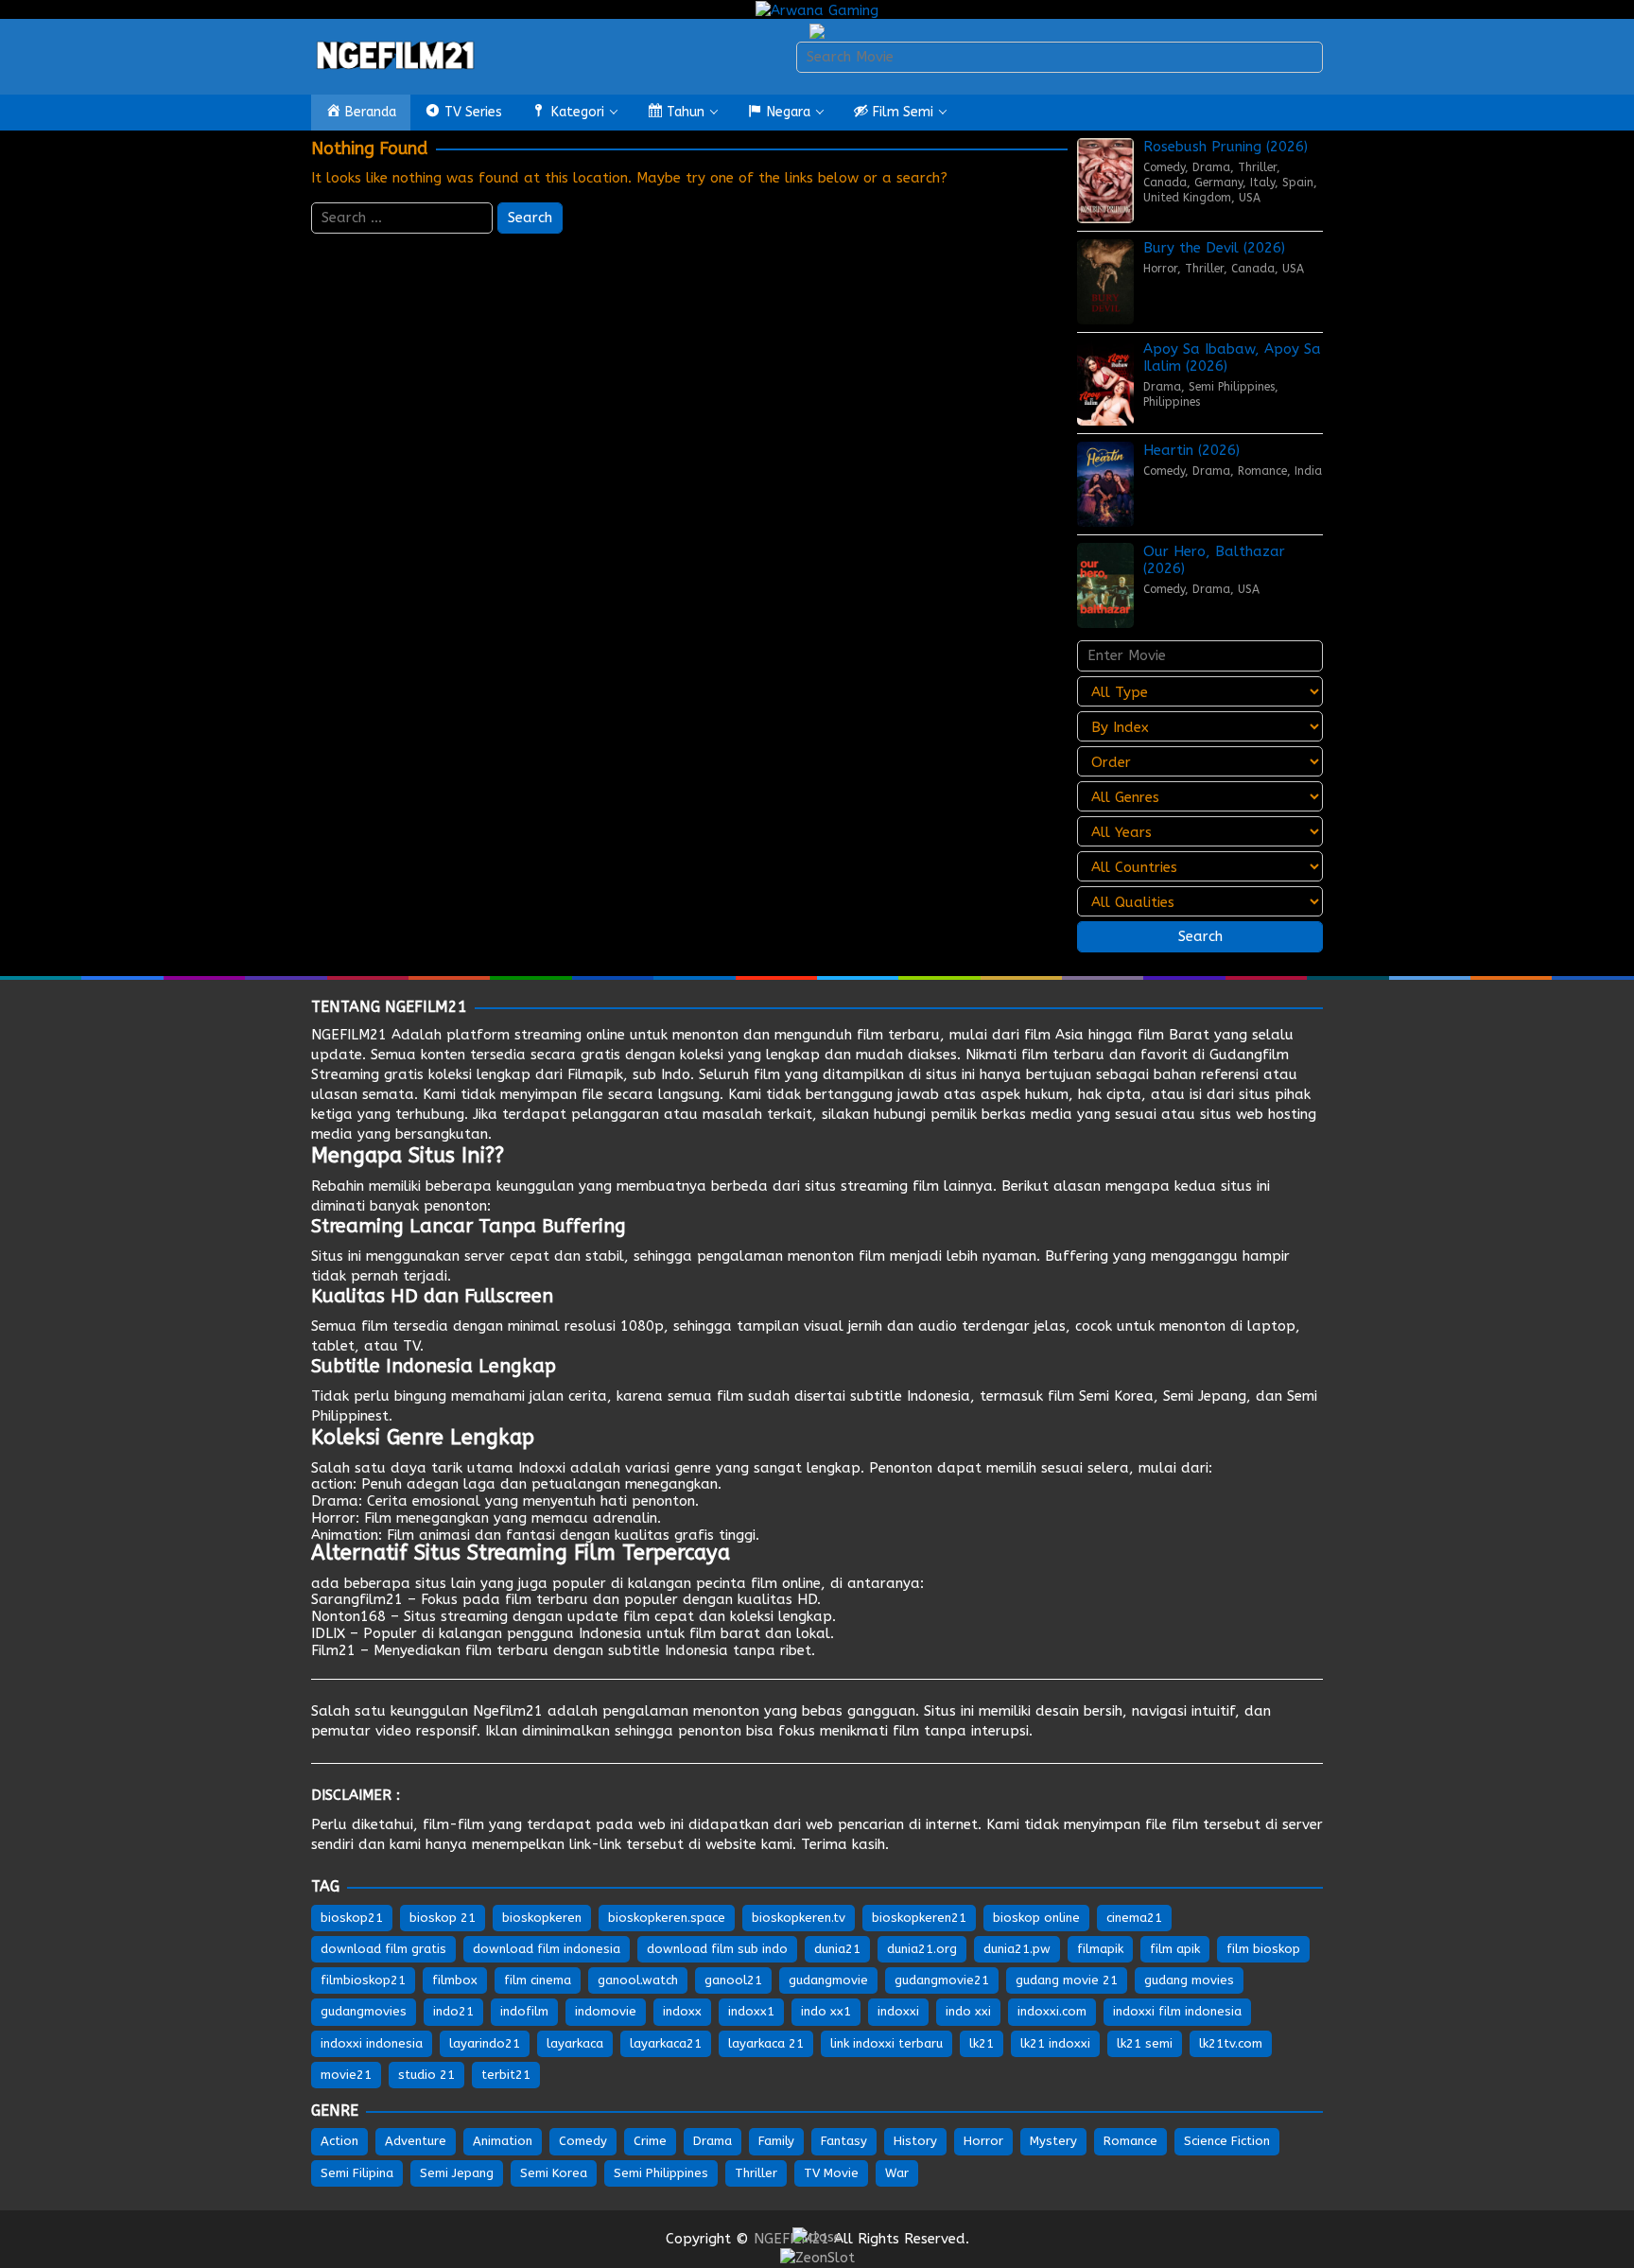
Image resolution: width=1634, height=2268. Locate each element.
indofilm (524, 2011)
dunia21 (837, 1949)
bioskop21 (352, 1918)
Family (776, 2141)
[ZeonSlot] (817, 2257)
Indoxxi (542, 1468)
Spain (1298, 183)
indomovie (606, 2011)
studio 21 (426, 2075)
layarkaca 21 (766, 2043)
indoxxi (898, 2011)
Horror (1160, 269)
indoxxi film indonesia (1177, 2011)
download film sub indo (717, 1949)
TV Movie (831, 2173)
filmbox (455, 1980)
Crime (650, 2141)
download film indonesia (547, 1949)
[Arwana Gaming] (817, 9)
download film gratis (383, 1949)
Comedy (1164, 167)
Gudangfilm (1249, 1055)
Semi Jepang (1205, 1396)
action (332, 1484)
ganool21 (733, 1980)
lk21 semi (1145, 2043)
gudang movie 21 (1067, 1980)
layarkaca (575, 2043)
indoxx (682, 2011)
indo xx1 (826, 2011)
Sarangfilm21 (357, 1599)
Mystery (1053, 2141)
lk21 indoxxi (1055, 2043)
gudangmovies (364, 2011)
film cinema (538, 1980)
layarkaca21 (666, 2043)
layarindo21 (485, 2043)
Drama (1211, 167)
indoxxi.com (1052, 2011)
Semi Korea (1116, 1396)
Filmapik (595, 1074)
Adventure (416, 2141)
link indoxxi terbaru (887, 2043)
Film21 (333, 1650)
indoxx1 (751, 2011)
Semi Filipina (357, 2173)
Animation (345, 1535)
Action (339, 2141)
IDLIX (328, 1633)
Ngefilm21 (508, 1711)
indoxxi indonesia (372, 2043)
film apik (1175, 1949)
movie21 (346, 2075)
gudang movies (1189, 1980)
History (915, 2141)
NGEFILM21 (349, 1035)
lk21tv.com (1231, 2043)
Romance (1262, 471)
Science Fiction (1227, 2141)
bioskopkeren (542, 1918)
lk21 (982, 2043)
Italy (1262, 183)
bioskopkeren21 (919, 1918)
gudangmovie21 (942, 1980)
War (897, 2173)
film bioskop (1263, 1949)
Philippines (1172, 402)
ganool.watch (638, 1980)
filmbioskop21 (363, 1980)
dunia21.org (922, 1949)
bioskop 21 (443, 1918)
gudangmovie (828, 1980)
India (1308, 471)
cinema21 (1134, 1918)
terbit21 (506, 2075)
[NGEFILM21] (396, 56)
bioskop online (1036, 1918)
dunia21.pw (1017, 1949)
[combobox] (1060, 57)
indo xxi (968, 2011)
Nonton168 (348, 1616)
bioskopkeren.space (667, 1918)
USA (1250, 198)
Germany (1218, 183)
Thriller (1257, 167)
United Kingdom (1187, 198)
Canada (1165, 183)
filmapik (1100, 1949)
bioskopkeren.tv (799, 1918)
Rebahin (338, 1186)
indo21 (453, 2011)
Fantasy (844, 2141)
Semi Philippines (1232, 387)
